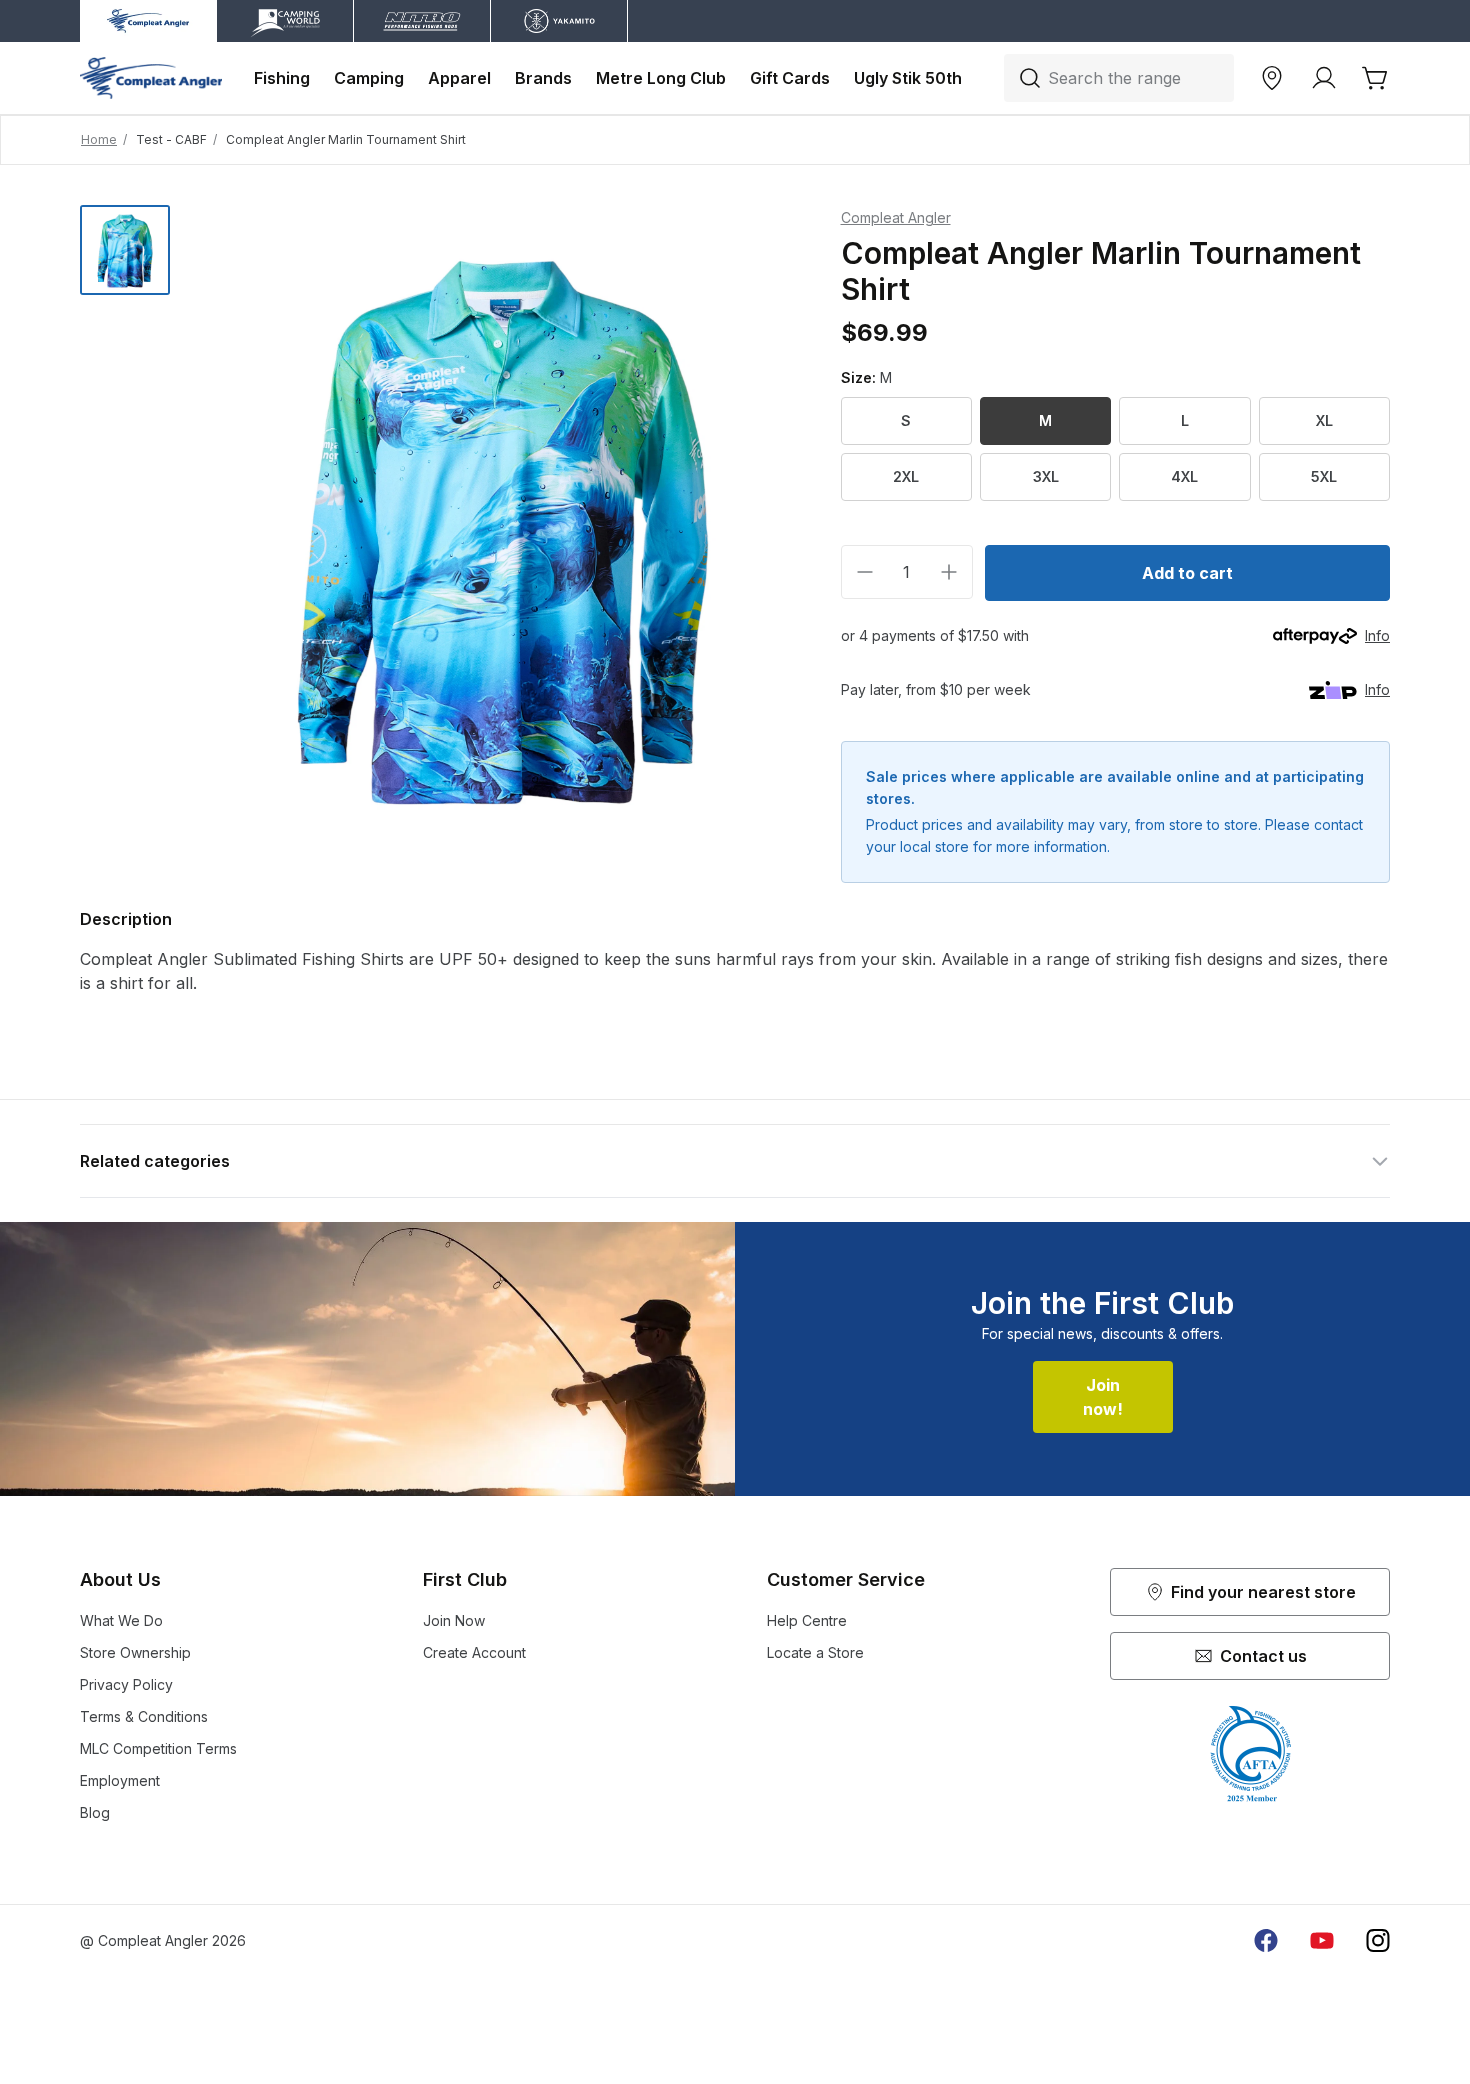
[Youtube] (1322, 1941)
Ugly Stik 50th (908, 78)
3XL (1046, 476)
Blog (95, 1812)
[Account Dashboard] (1324, 78)
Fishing (282, 78)
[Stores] (1272, 78)
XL (1324, 420)
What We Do (121, 1620)
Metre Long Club (661, 78)
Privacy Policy (126, 1684)
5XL (1324, 476)
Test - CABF (171, 139)
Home (99, 139)
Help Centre (807, 1620)
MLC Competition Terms (158, 1748)
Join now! (1103, 1397)
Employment (120, 1780)
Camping (369, 78)
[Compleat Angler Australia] (151, 78)
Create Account (474, 1652)
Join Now (454, 1620)
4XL (1184, 476)
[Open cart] (1376, 78)
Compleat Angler (896, 217)
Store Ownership (135, 1652)
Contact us (1263, 1656)
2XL (906, 476)
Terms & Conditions (144, 1716)
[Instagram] (1378, 1941)
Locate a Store (815, 1652)
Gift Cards (790, 78)
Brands (543, 78)
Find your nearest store (1263, 1592)
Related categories (155, 1161)
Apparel (459, 78)
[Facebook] (1266, 1941)
